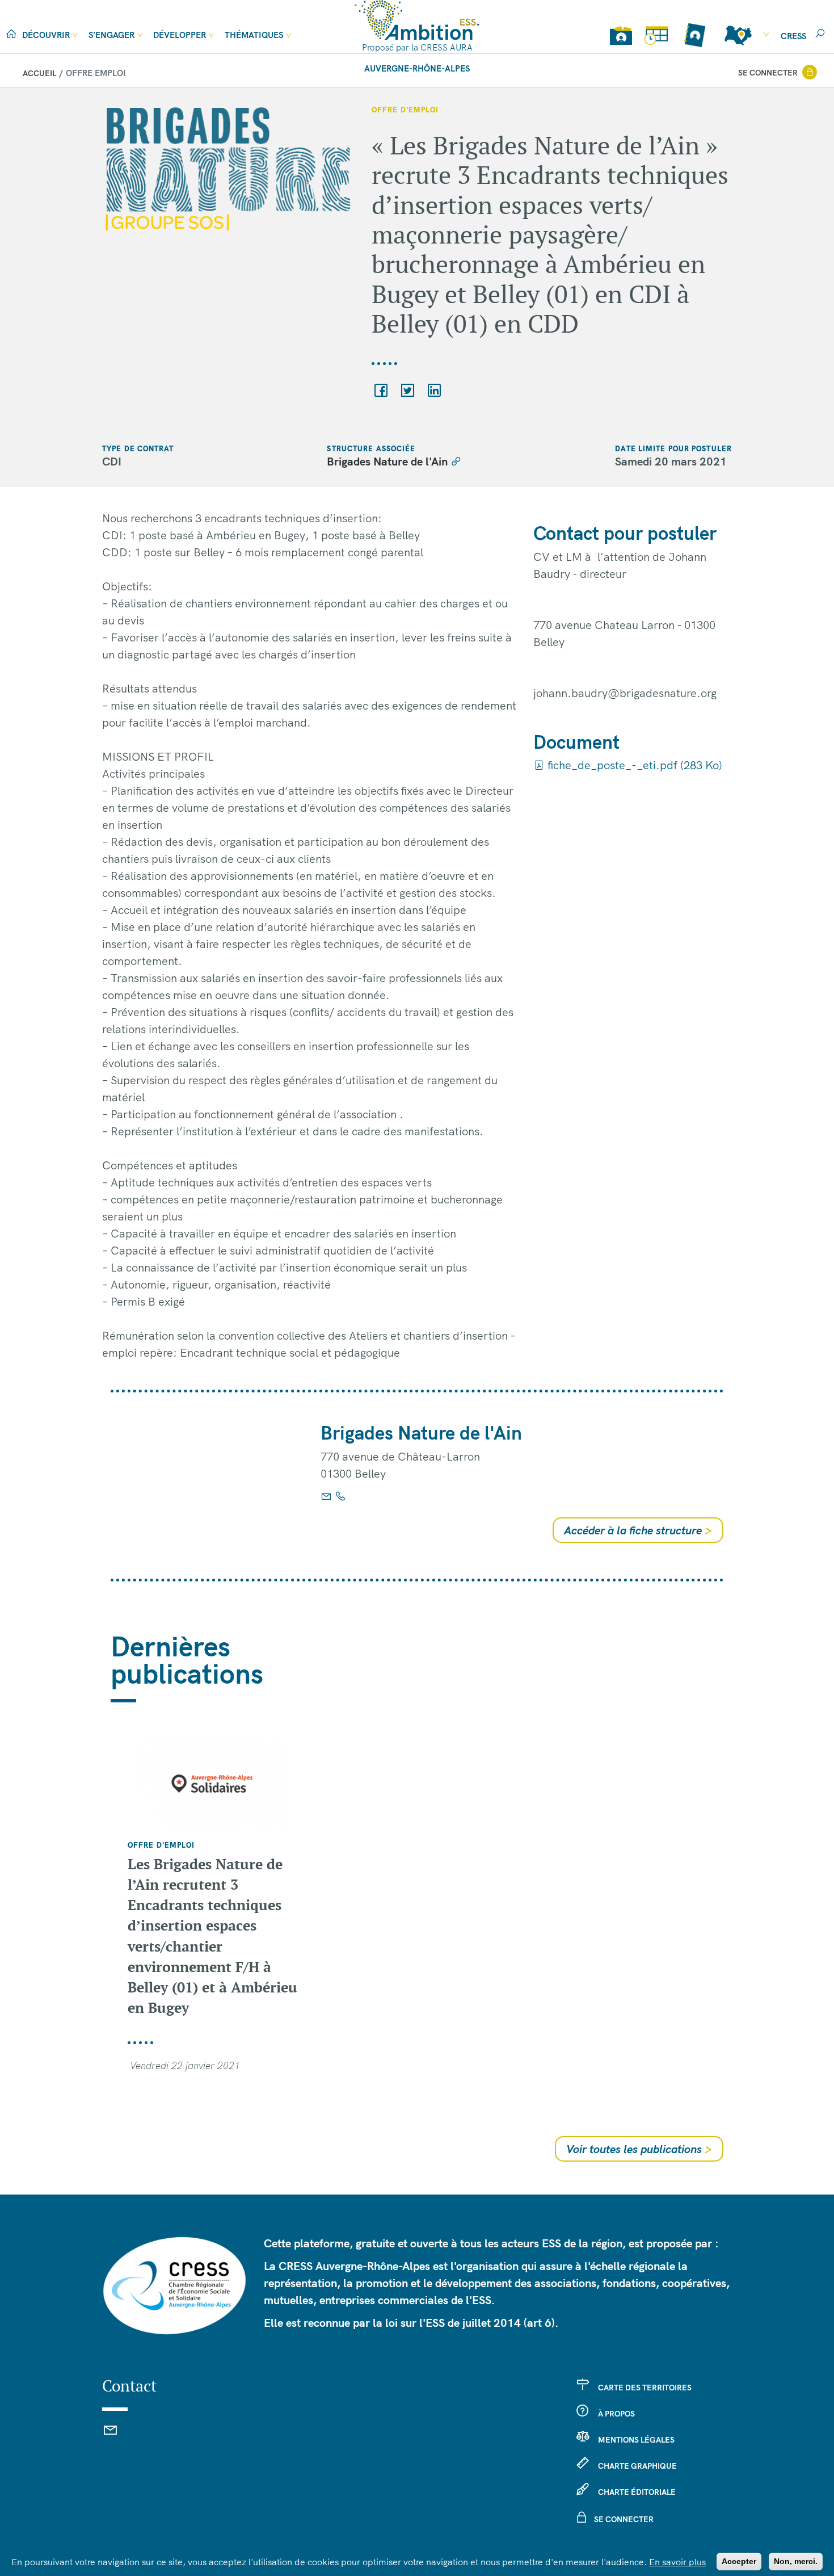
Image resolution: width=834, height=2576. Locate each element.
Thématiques (254, 35)
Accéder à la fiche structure (638, 1530)
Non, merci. (796, 2561)
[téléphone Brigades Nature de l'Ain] (340, 1496)
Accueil (39, 73)
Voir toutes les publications (639, 2149)
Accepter (739, 2561)
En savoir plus (677, 2562)
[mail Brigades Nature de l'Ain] (326, 1496)
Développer (180, 35)
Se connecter (768, 73)
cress (793, 36)
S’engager (111, 35)
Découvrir (46, 35)
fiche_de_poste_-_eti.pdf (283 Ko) (633, 765)
